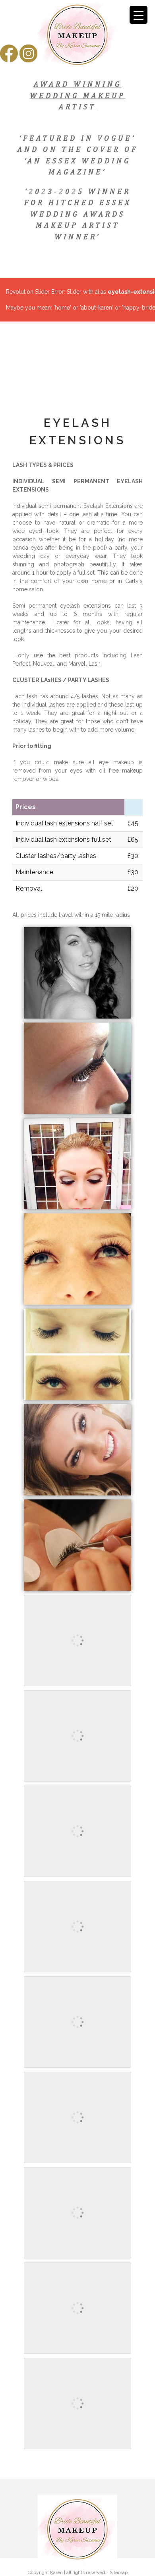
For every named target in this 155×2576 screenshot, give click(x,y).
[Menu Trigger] (139, 15)
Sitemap (119, 2572)
